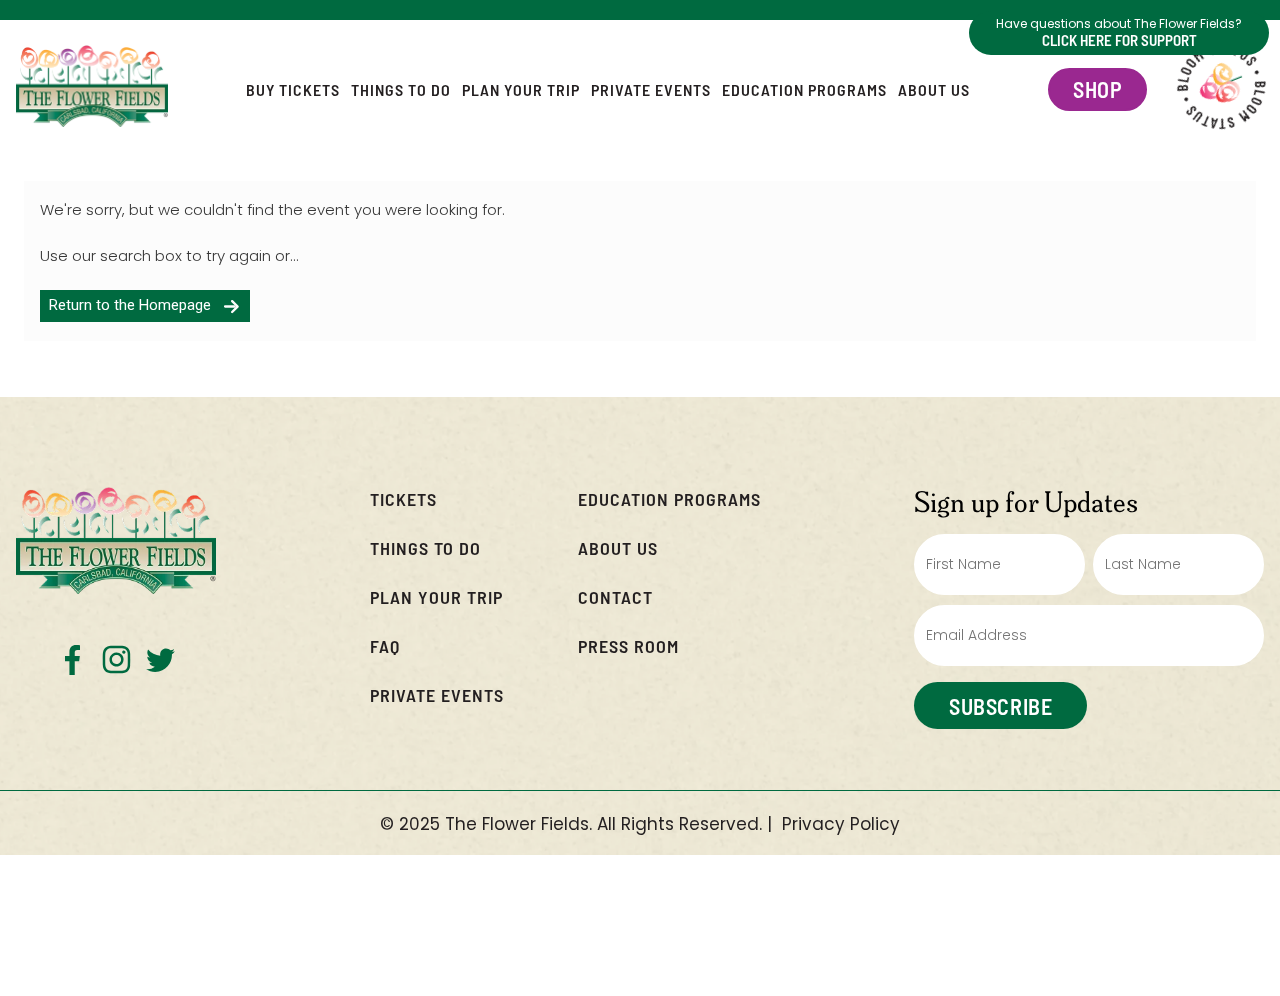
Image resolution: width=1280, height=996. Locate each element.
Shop (1097, 88)
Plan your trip (436, 596)
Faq (385, 645)
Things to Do (401, 89)
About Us (934, 89)
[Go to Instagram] (116, 659)
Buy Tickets (293, 89)
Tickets (403, 498)
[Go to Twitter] (160, 659)
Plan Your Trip (521, 89)
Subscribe (1000, 705)
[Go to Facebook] (72, 659)
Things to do (425, 547)
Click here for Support (1119, 39)
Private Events (651, 89)
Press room (628, 645)
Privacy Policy (841, 824)
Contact (615, 596)
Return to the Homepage (136, 305)
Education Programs (804, 89)
